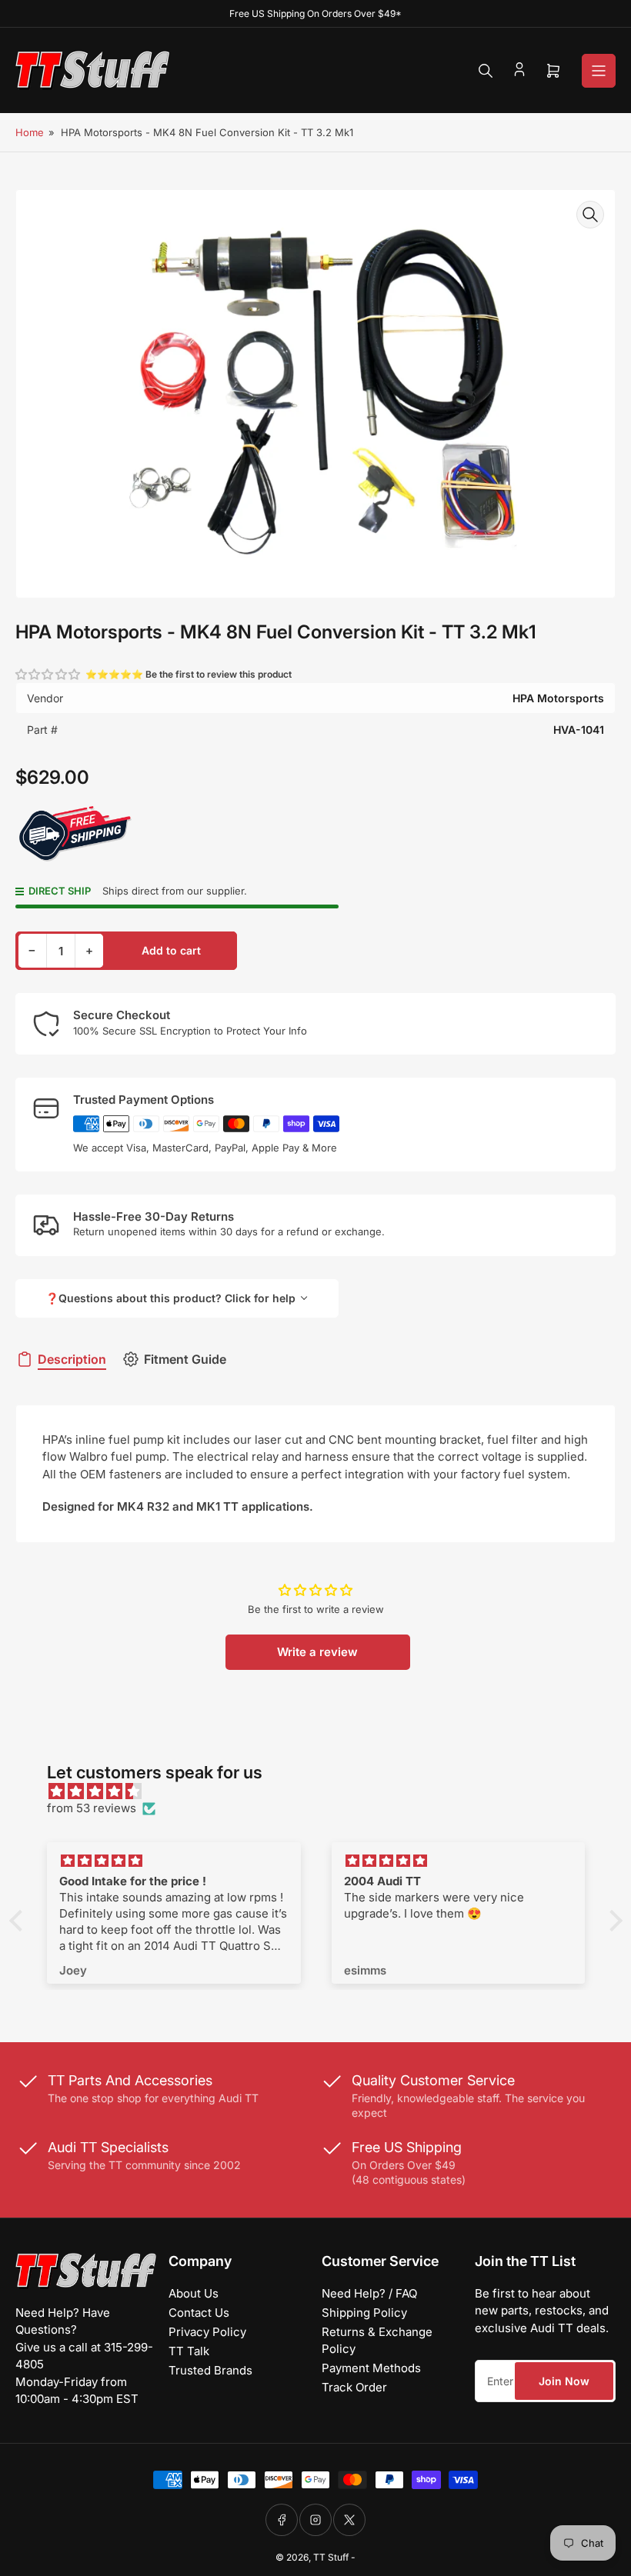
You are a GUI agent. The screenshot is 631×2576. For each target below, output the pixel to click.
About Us (194, 2293)
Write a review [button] (317, 1652)
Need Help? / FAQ (369, 2293)
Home (30, 132)
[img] (324, 1792)
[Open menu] (599, 71)
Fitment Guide (185, 1359)
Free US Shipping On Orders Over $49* (315, 13)
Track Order (354, 2387)
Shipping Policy (364, 2313)
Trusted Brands (210, 2370)
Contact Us (199, 2313)
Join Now (564, 2381)
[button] (48, 674)
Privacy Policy (207, 2332)
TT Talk (189, 2351)
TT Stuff (331, 2557)
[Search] (486, 71)
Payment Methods (371, 2368)
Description (72, 1359)
